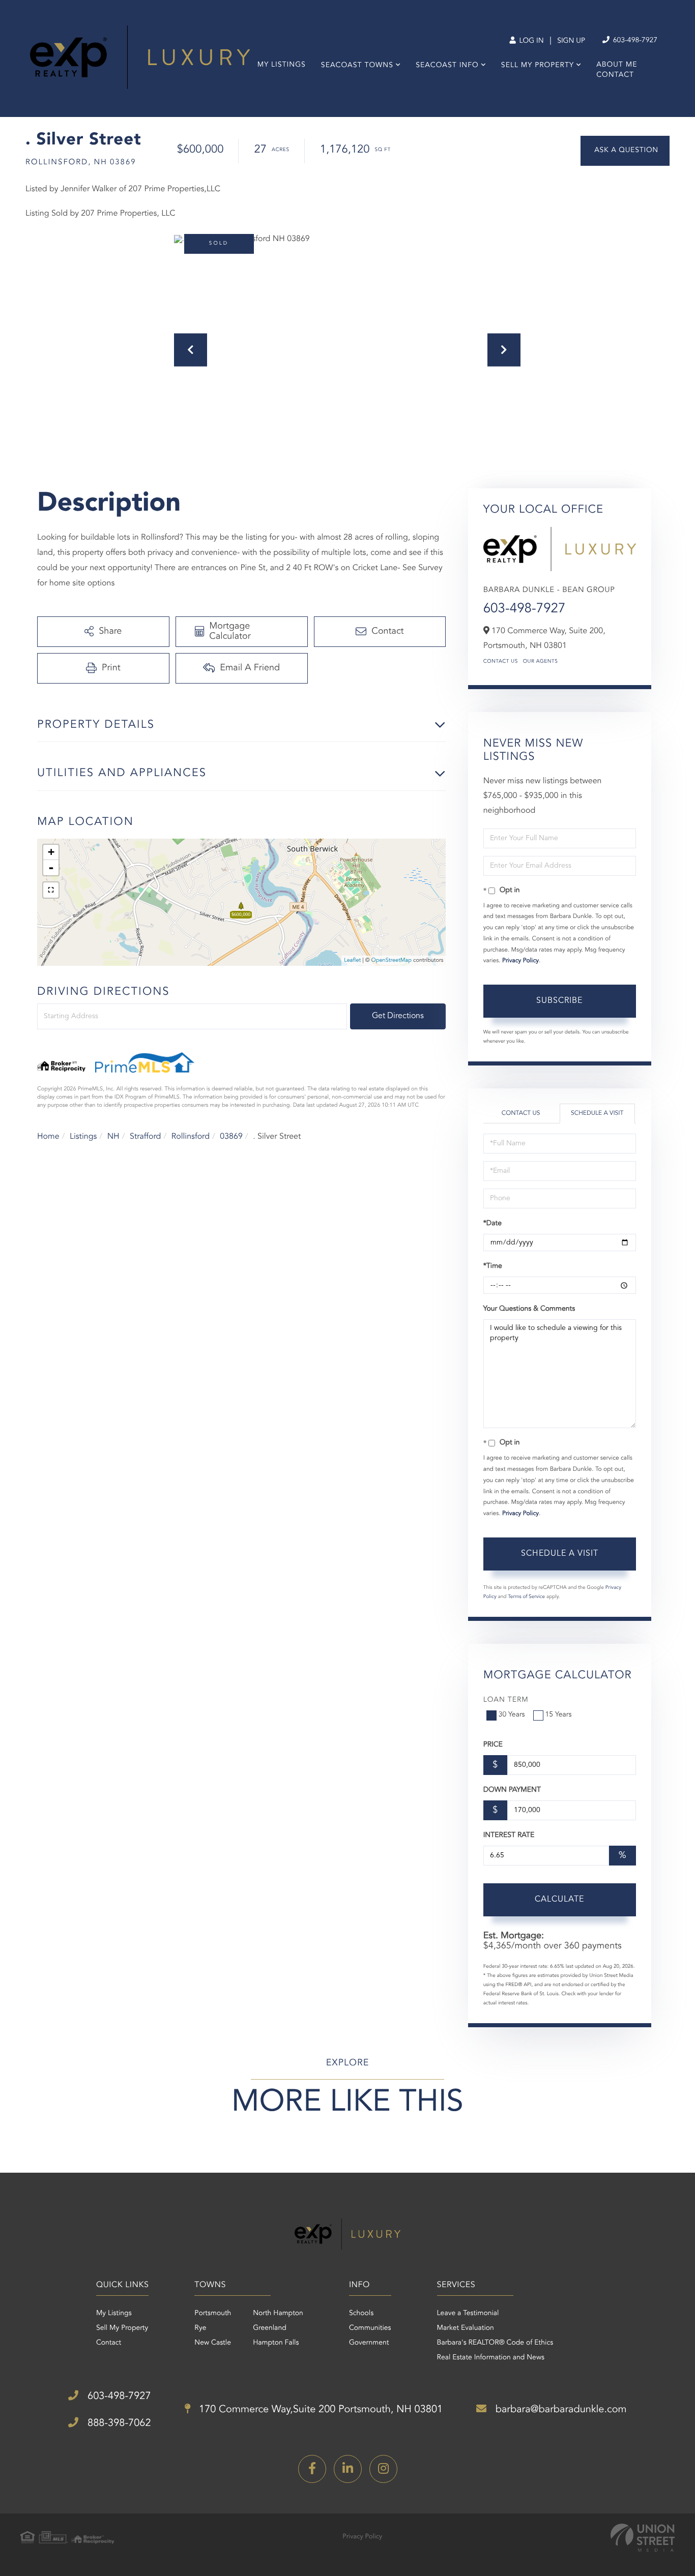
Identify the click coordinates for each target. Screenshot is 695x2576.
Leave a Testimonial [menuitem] (468, 2314)
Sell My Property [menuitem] (538, 66)
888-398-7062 (118, 2423)
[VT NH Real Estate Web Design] (643, 2538)
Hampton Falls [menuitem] (276, 2343)
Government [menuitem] (369, 2343)
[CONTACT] (625, 151)
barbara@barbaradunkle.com (559, 2410)
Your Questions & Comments (529, 1309)
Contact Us (501, 662)
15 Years (559, 1715)
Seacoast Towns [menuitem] (357, 66)
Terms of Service (526, 1597)
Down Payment (512, 1790)
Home (48, 1137)
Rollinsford (191, 1137)
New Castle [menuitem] (213, 2343)
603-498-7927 (634, 41)
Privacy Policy (520, 961)
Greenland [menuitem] (270, 2328)
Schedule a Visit (597, 1113)
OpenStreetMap (392, 960)
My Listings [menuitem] (282, 65)
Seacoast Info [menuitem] (447, 66)
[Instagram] (383, 2469)
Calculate (559, 1900)
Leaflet (352, 960)
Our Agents (541, 662)
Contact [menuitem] (615, 75)
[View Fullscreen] (51, 890)
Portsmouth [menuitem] (213, 2314)
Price (493, 1745)
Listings (83, 1137)
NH (113, 1137)
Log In (530, 41)
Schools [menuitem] (361, 2314)
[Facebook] (312, 2469)
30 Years (512, 1715)
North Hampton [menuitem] (278, 2314)
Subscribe (559, 1001)
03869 (231, 1137)
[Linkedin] (348, 2469)
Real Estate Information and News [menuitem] (491, 2358)
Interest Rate (509, 1835)
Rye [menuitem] (200, 2328)
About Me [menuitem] (617, 65)
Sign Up (571, 41)
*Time (493, 1266)
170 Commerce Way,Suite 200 (320, 2410)
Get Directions (398, 1016)
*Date (493, 1224)
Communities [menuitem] (370, 2328)
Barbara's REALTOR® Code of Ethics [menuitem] (495, 2343)
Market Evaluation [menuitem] (466, 2328)
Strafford (145, 1137)
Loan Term (506, 1700)
